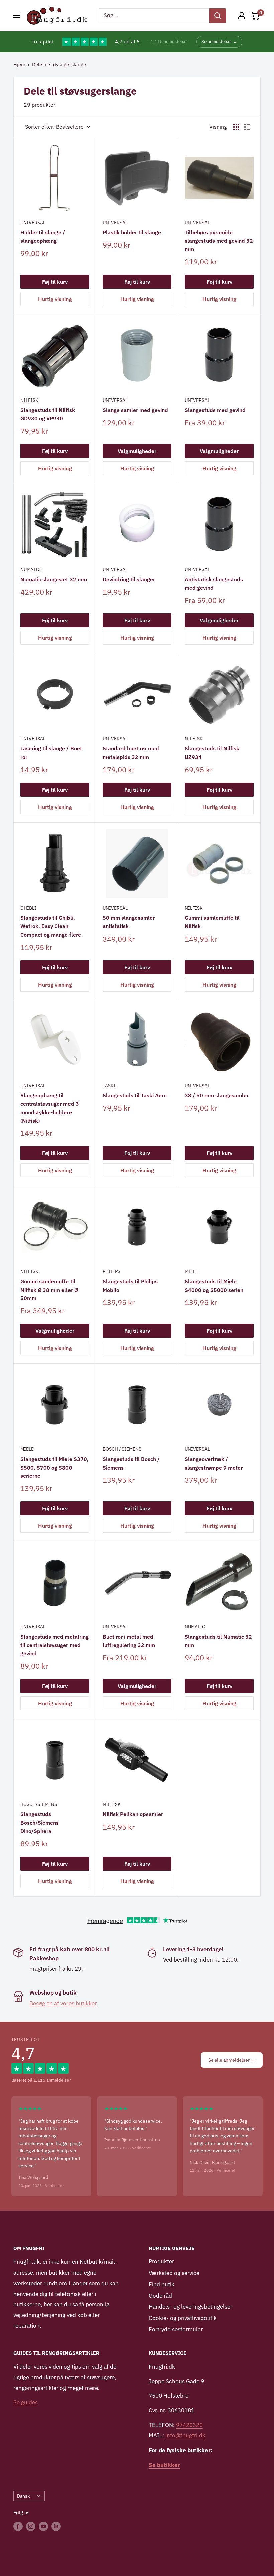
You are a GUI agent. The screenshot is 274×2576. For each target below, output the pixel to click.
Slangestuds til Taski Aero (135, 1095)
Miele (191, 1271)
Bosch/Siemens (39, 1804)
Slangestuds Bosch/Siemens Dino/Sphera (40, 1823)
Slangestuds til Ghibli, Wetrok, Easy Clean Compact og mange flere (51, 926)
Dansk (23, 2496)
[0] (255, 16)
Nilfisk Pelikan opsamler (133, 1814)
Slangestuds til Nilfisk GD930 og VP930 (48, 414)
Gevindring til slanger (129, 579)
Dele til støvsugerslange (59, 64)
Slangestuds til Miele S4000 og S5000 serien (214, 1286)
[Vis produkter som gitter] (236, 127)
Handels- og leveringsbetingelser (190, 2307)
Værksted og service (174, 2273)
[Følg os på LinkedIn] (56, 2526)
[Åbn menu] (17, 15)
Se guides (26, 2402)
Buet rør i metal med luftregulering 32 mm (129, 1641)
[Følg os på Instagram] (31, 2526)
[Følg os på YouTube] (43, 2526)
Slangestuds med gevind (215, 410)
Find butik (162, 2284)
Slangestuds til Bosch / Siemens (131, 1463)
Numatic (31, 569)
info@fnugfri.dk (185, 2435)
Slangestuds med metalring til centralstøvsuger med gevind (54, 1645)
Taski (109, 1086)
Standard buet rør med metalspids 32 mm (131, 753)
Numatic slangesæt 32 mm (54, 579)
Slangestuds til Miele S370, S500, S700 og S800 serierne (54, 1468)
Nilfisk (29, 400)
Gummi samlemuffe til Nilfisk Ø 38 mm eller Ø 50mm (49, 1290)
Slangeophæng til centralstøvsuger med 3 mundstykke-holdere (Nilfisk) (50, 1108)
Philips (111, 1271)
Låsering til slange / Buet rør (51, 753)
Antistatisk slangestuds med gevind (214, 583)
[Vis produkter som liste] (247, 127)
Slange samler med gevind (135, 410)
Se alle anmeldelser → (232, 2060)
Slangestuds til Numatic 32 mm (218, 1641)
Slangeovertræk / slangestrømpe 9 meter (214, 1463)
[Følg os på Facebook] (18, 2526)
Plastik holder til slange (132, 232)
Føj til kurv (55, 282)
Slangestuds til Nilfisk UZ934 (212, 753)
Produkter (161, 2261)
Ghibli (28, 908)
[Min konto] (242, 16)
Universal (33, 223)
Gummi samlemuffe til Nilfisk (212, 922)
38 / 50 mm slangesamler (217, 1095)
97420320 (189, 2425)
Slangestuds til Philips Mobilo (130, 1286)
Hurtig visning (55, 299)
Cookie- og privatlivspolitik (183, 2318)
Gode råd (160, 2296)
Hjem (19, 64)
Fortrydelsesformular (176, 2329)
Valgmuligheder (137, 451)
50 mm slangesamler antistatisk (129, 922)
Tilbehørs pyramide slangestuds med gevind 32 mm (219, 241)
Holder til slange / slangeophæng (43, 236)
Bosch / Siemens (122, 1449)
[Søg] (218, 16)
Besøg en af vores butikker (63, 2003)
